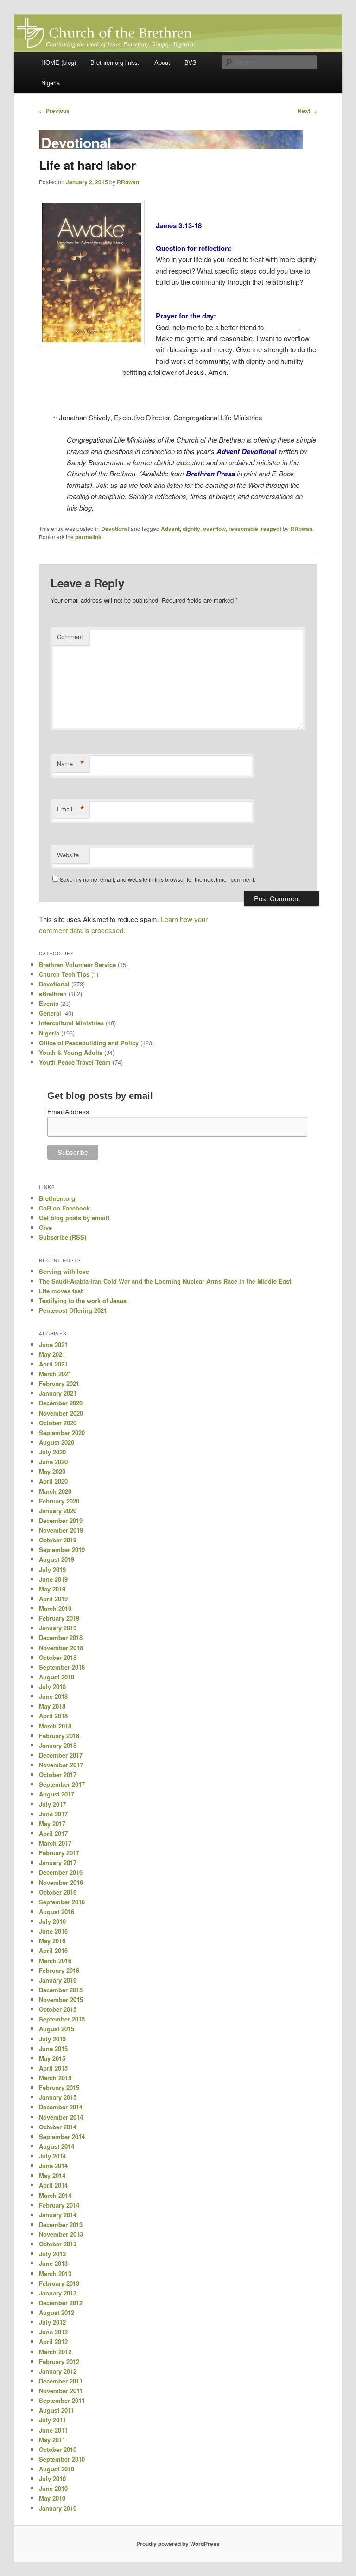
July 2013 (52, 2254)
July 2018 (52, 1687)
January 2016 (58, 1980)
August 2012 (57, 2312)
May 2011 (52, 2440)
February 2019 (59, 1618)
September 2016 (62, 1902)
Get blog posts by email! (74, 1218)
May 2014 (52, 2175)
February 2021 (59, 1383)
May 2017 (52, 1824)
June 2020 (53, 1462)
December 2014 (61, 2107)
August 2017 (57, 1794)
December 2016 (61, 1872)
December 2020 (61, 1403)
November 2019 (61, 1530)
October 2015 (58, 2009)
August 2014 (57, 2146)
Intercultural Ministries (71, 1023)
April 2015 (53, 2068)
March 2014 (55, 2195)
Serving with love (64, 1271)
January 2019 (58, 1628)
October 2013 (58, 2244)
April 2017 (53, 1833)
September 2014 (62, 2136)
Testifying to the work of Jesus (83, 1300)
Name (71, 764)
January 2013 (58, 2293)
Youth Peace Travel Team (75, 1062)
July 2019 (52, 1569)
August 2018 (57, 1677)
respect (271, 529)
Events (49, 1003)
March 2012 (55, 2352)
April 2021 (53, 1364)
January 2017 (58, 1862)
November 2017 (61, 1765)
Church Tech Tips (64, 974)
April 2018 (53, 1716)
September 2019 (62, 1550)
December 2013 (61, 2224)
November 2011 (61, 2391)
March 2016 (55, 1961)
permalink (88, 537)
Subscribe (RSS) (63, 1237)
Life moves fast (61, 1291)
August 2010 (57, 2469)
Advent (170, 529)
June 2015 (53, 2049)
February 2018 (59, 1736)
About (162, 62)
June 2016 (53, 1931)
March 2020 (55, 1491)
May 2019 (52, 1589)
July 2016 (52, 1921)
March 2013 (55, 2273)
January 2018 (58, 1745)
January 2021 (58, 1393)
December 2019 (61, 1520)
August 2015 (57, 2029)
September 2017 (62, 1784)
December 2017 (61, 1755)
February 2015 (59, 2087)
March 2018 (55, 1726)
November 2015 (61, 1999)
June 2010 (53, 2488)
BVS (191, 62)
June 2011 (53, 2430)
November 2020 (61, 1413)
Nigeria (51, 83)
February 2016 (59, 1970)
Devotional (115, 529)
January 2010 (58, 2508)
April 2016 (53, 1950)
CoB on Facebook (64, 1208)
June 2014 (53, 2166)
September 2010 (62, 2459)
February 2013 (59, 2283)
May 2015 (52, 2058)
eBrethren (53, 994)
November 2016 (61, 1882)
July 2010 (52, 2479)
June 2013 (53, 2263)
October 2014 (58, 2127)
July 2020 (52, 1452)
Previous (54, 111)
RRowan (128, 182)
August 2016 (57, 1912)
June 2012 (53, 2332)
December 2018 (61, 1637)
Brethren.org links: (115, 62)
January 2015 (58, 2097)
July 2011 (52, 2420)
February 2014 (59, 2205)
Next (307, 111)
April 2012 (53, 2342)
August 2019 (57, 1559)
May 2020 (52, 1471)
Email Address (68, 1112)
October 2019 (58, 1540)
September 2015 (62, 2019)
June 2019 (53, 1579)
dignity (191, 529)
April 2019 (53, 1599)
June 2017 (53, 1814)
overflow (214, 529)
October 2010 (58, 2449)
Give (45, 1227)
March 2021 (55, 1374)
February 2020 (59, 1501)
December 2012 (61, 2303)
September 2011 (62, 2400)
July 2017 (52, 1804)
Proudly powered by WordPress (178, 2544)
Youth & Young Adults (71, 1052)
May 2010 (52, 2498)
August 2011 (57, 2410)
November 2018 (61, 1648)
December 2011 (61, 2381)
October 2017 (58, 1775)
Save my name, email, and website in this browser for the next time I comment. (158, 879)
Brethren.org (57, 1198)
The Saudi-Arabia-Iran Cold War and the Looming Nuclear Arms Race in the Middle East (165, 1281)
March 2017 (55, 1843)
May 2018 (52, 1706)
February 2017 (59, 1853)
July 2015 (52, 2039)
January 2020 (58, 1511)
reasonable (243, 529)
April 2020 (53, 1481)
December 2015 (61, 1990)
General (50, 1013)
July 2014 (52, 2156)
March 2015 (55, 2078)
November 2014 (61, 2117)
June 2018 (53, 1696)
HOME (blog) (59, 62)
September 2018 (62, 1667)
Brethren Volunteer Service (77, 964)
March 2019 (55, 1608)
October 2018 (58, 1657)
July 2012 (52, 2322)
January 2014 (58, 2215)
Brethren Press (210, 474)
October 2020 (58, 1423)
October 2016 (58, 1892)
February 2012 (59, 2361)
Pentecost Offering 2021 (73, 1310)
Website (68, 855)
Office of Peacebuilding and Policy (89, 1043)
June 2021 (53, 1344)
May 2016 (52, 1941)
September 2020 (62, 1432)
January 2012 (58, 2371)
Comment (70, 637)
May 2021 (52, 1354)
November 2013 (61, 2234)
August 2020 (57, 1442)
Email (71, 809)
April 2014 (53, 2185)
